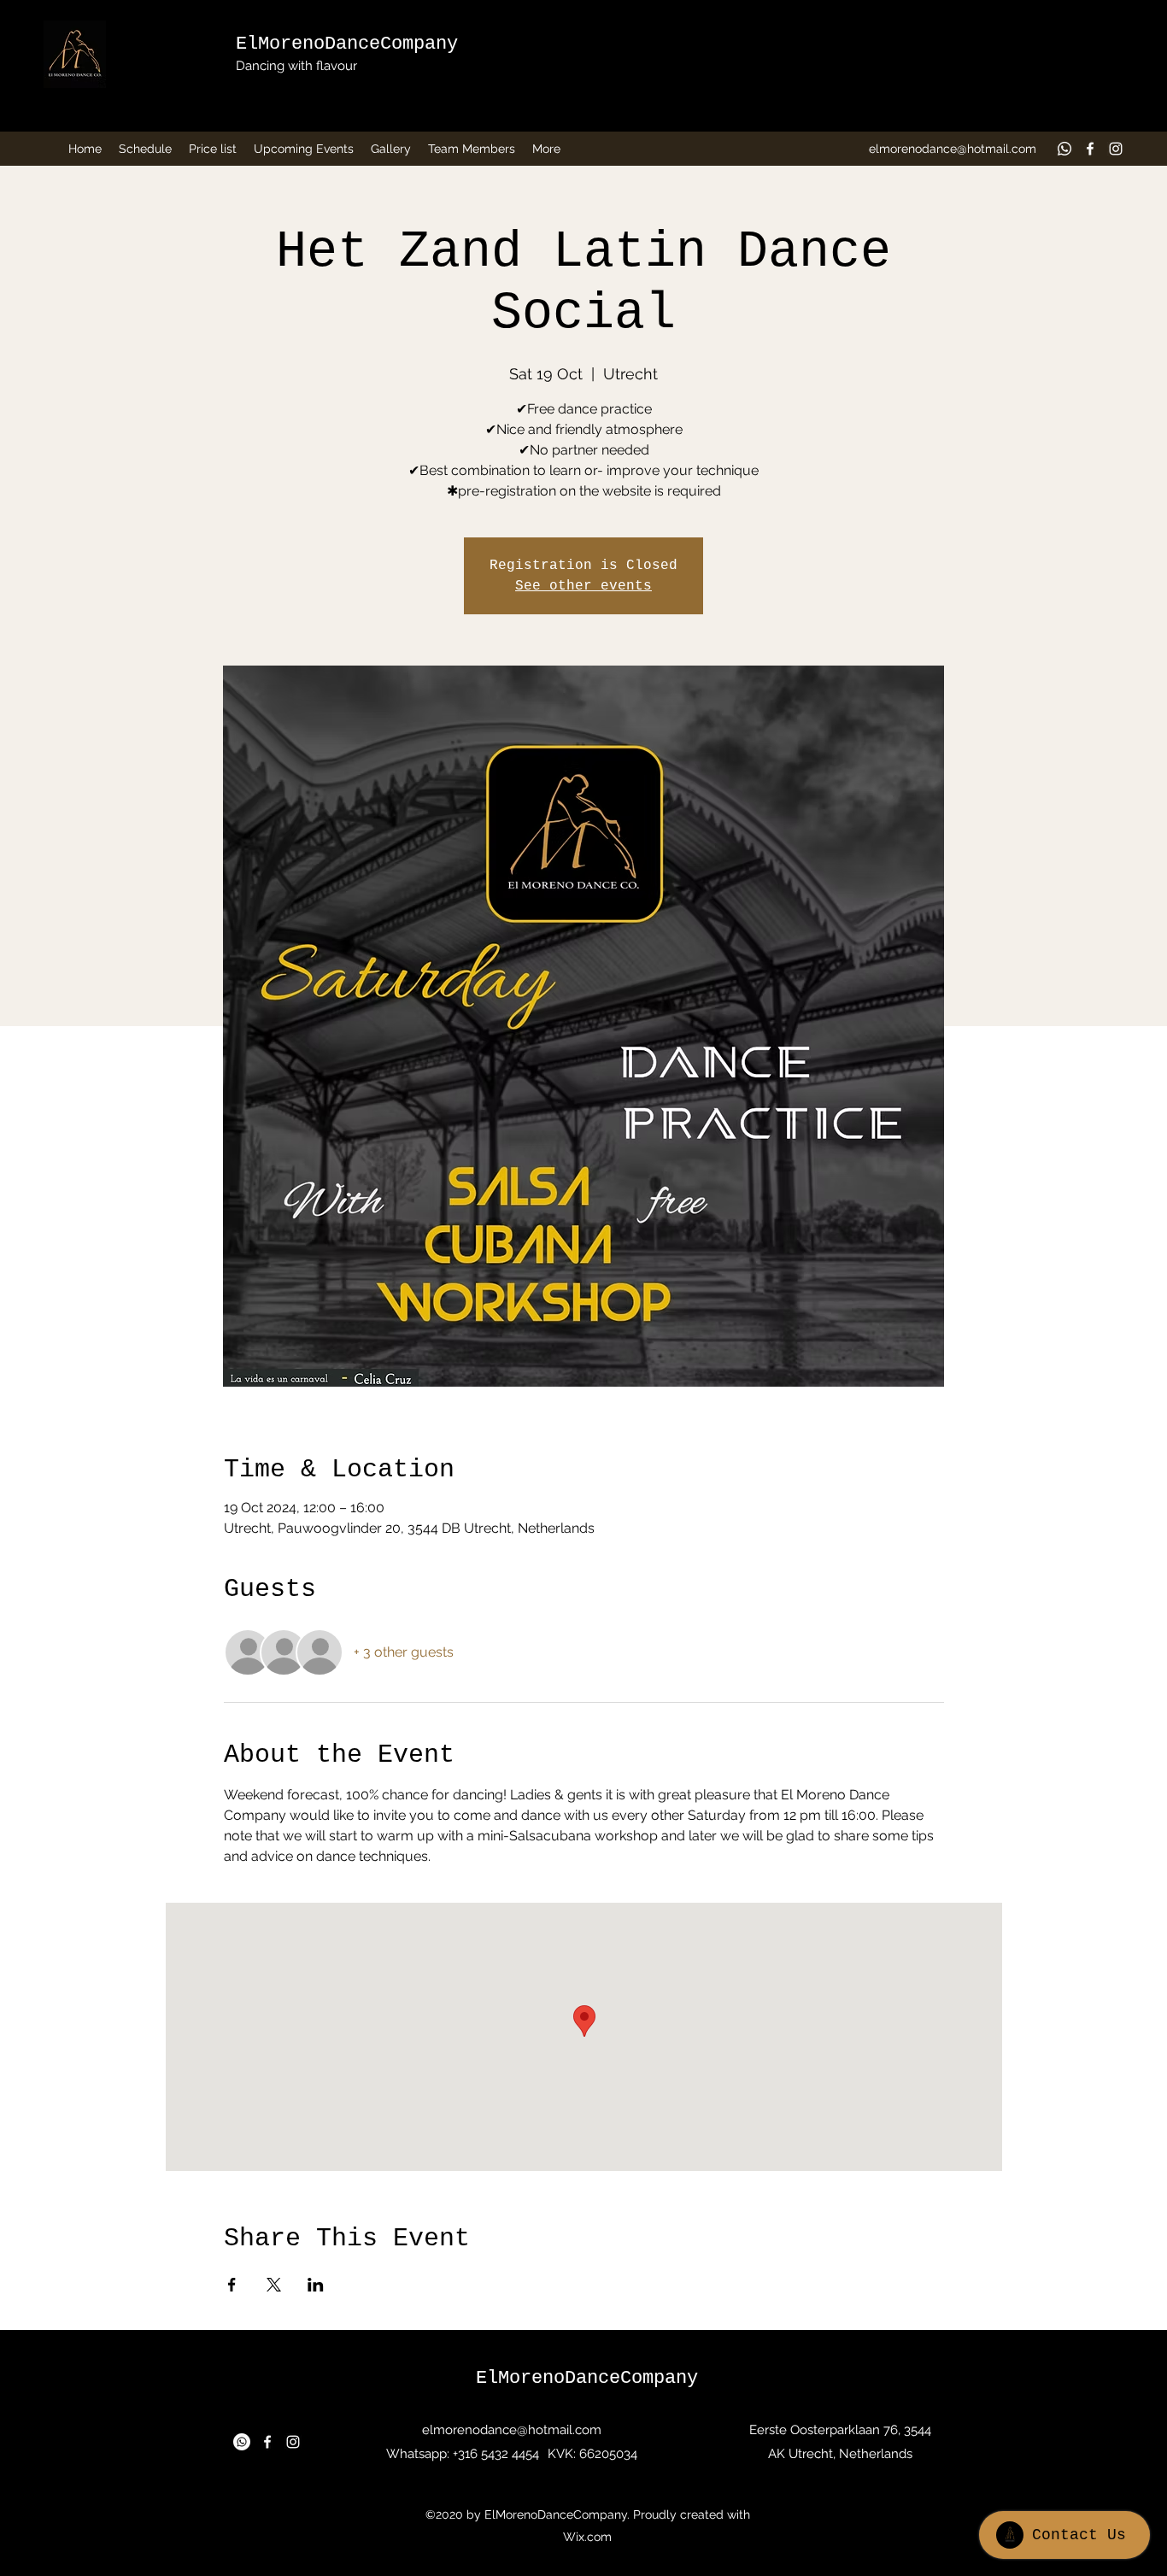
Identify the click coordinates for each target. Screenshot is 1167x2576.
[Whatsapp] (1064, 149)
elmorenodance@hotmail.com (953, 149)
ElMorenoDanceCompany (347, 44)
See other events (583, 586)
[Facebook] (1090, 149)
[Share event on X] (274, 2285)
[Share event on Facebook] (232, 2285)
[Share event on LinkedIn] (316, 2285)
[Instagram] (1116, 149)
